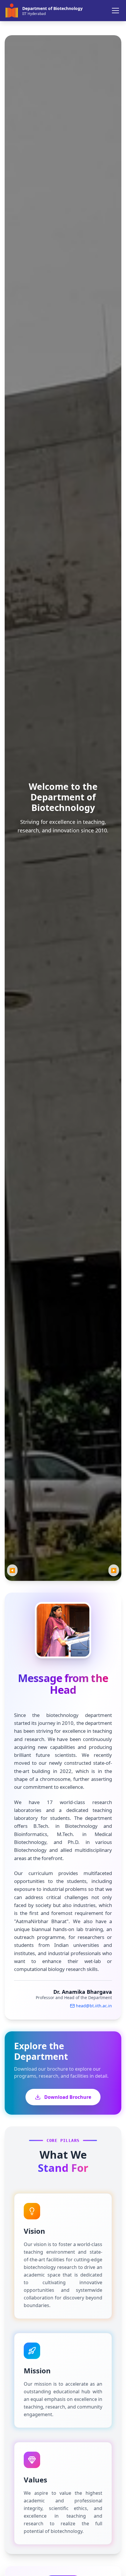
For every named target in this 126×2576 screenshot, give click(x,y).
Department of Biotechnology (52, 8)
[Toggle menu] (115, 11)
